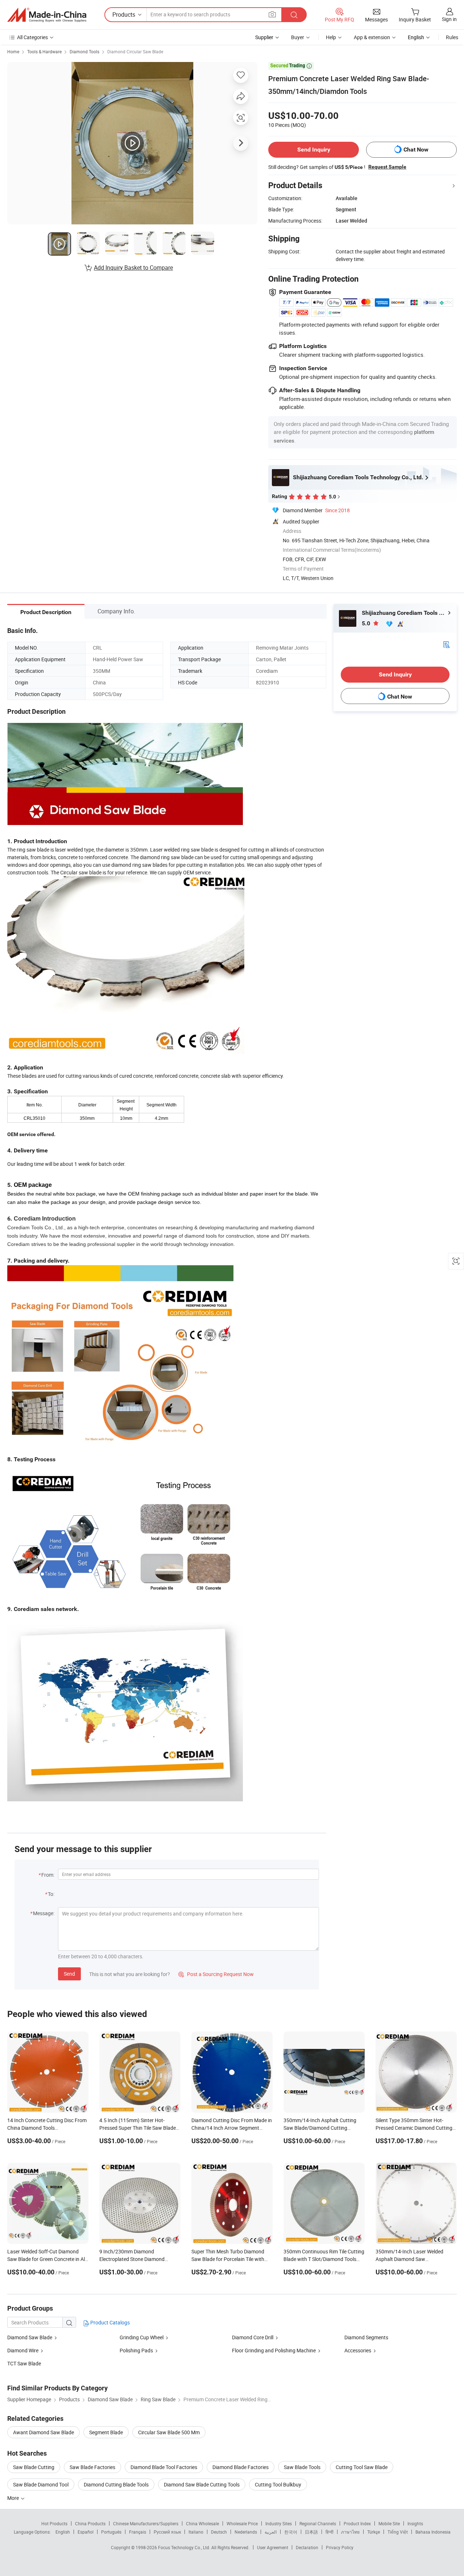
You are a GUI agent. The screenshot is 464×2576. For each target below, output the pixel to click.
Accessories (358, 2350)
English (63, 2532)
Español (86, 2532)
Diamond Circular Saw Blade (135, 51)
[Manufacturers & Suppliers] (47, 15)
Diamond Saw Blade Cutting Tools (202, 2484)
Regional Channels (318, 2523)
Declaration (307, 2547)
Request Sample (387, 167)
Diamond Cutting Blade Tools (116, 2484)
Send (69, 1974)
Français (138, 2532)
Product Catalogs (109, 2322)
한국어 (291, 2532)
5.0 (367, 623)
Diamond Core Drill (253, 2337)
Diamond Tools (84, 51)
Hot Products (54, 2523)
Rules (452, 37)
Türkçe (374, 2532)
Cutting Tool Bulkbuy (278, 2484)
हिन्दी (330, 2532)
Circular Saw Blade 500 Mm (169, 2432)
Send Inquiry (314, 150)
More (14, 2498)
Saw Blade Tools (302, 2467)
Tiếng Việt (398, 2532)
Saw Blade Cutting (34, 2467)
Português (111, 2532)
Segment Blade (106, 2432)
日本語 (311, 2532)
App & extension (372, 37)
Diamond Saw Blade (30, 2337)
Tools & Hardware (44, 51)
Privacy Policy (340, 2547)
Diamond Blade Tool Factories (164, 2467)
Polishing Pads (136, 2350)
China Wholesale (202, 2523)
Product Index (357, 2523)
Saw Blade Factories (92, 2467)
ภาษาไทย (350, 2532)
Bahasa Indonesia (433, 2532)
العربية (271, 2532)
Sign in (449, 19)
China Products (90, 2523)
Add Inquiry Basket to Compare (133, 268)
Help (331, 37)
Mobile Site (389, 2523)
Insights (415, 2523)
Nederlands (246, 2532)
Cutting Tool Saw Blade (362, 2467)
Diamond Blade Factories (241, 2467)
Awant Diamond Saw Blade (43, 2432)
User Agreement (273, 2547)
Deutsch (219, 2532)
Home (13, 51)
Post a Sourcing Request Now (216, 1974)
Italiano (196, 2532)
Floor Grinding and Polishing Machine (274, 2350)
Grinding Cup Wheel (142, 2337)
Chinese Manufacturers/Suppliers (146, 2523)
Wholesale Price (242, 2523)
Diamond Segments (366, 2337)
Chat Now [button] (416, 150)
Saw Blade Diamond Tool (41, 2484)
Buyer (298, 37)
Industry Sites (279, 2523)
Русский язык (167, 2532)
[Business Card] (446, 644)
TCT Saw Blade (24, 2363)
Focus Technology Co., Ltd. (185, 2547)
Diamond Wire (23, 2350)
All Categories (32, 37)
